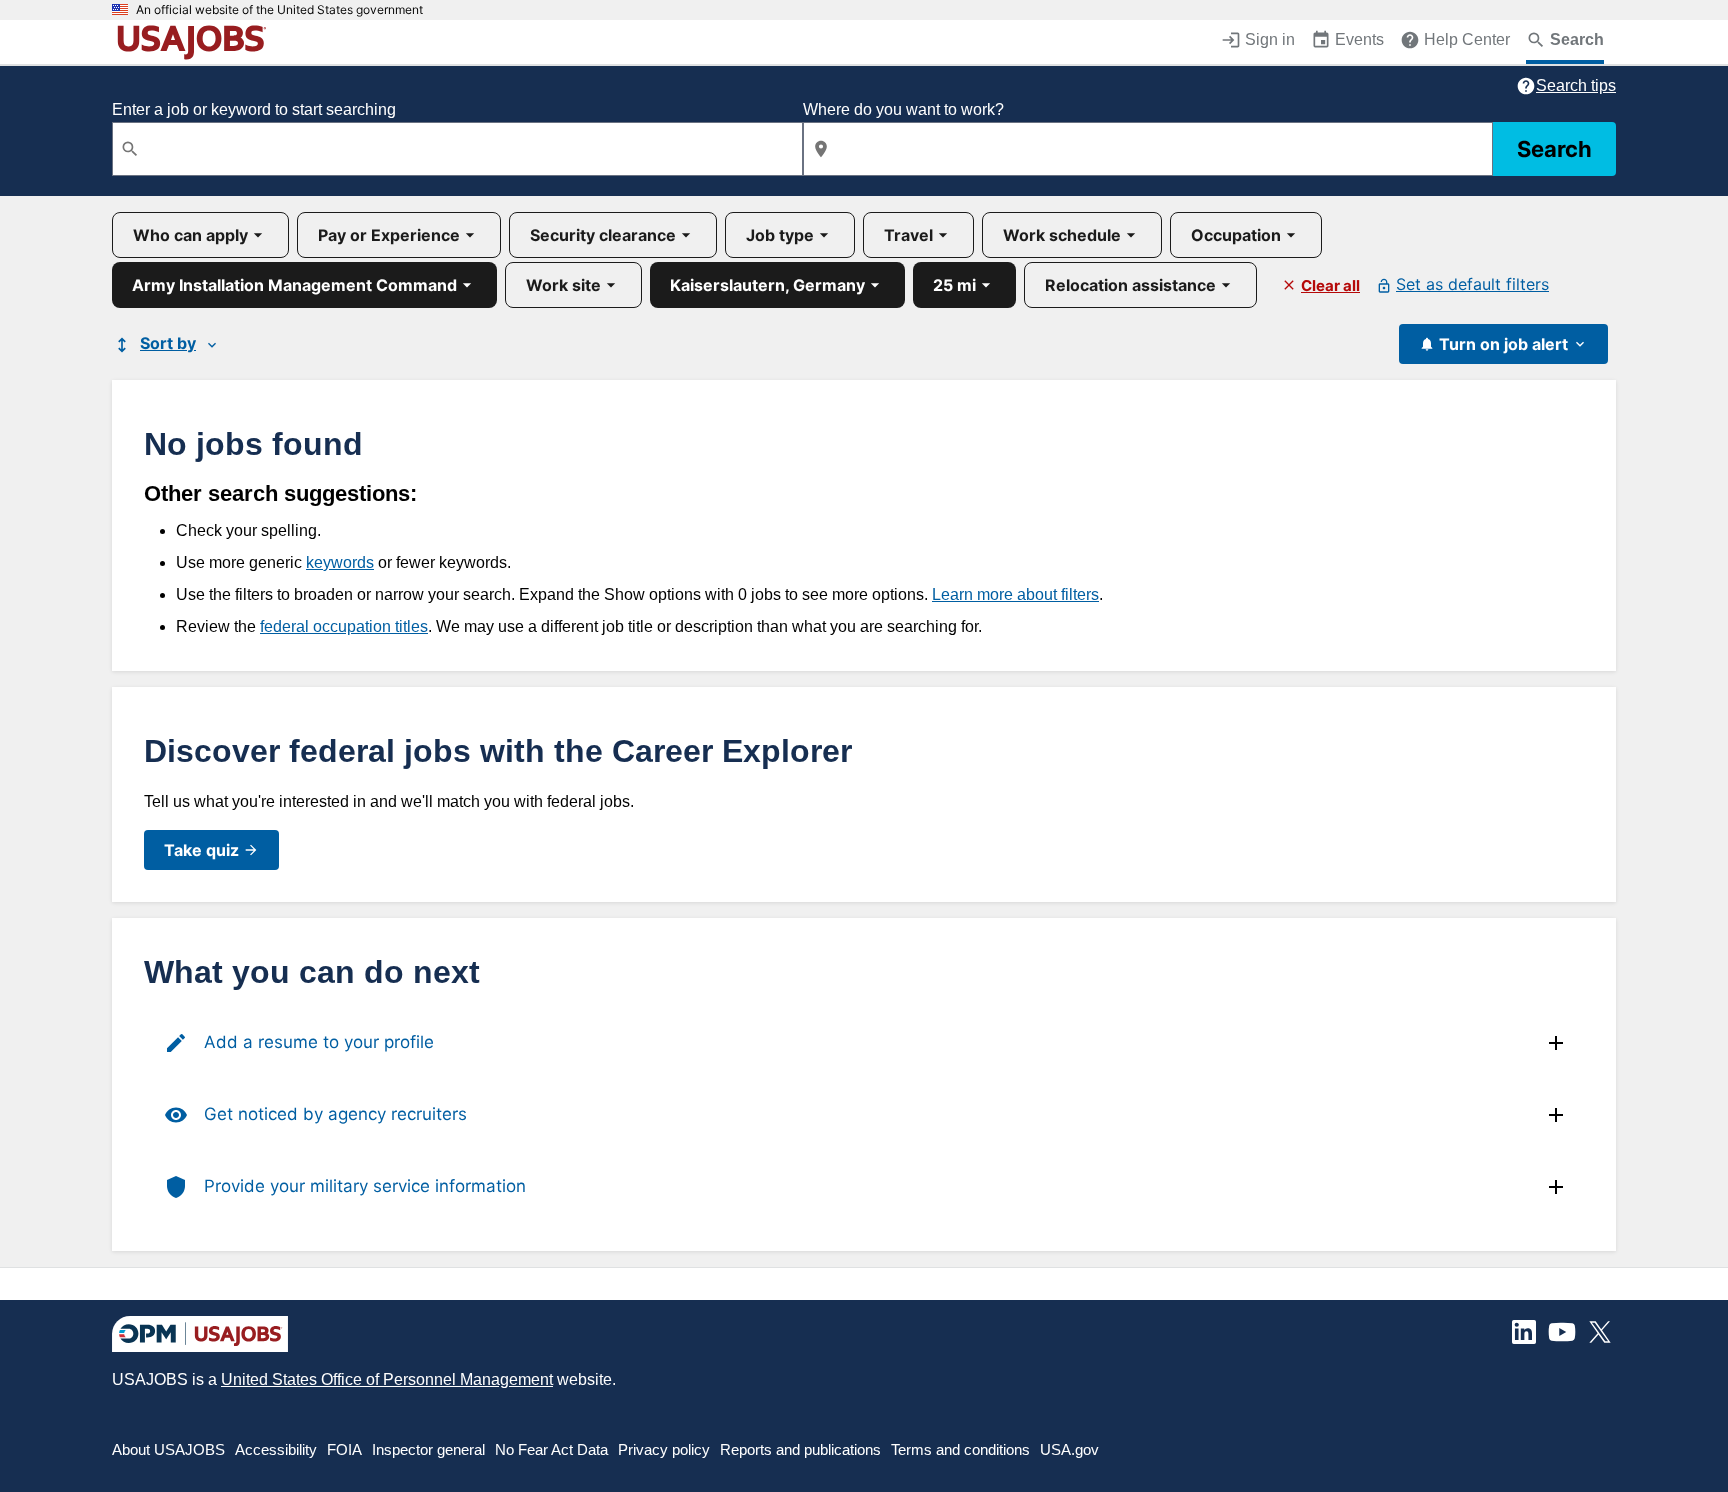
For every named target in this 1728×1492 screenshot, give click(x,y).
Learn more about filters (1015, 594)
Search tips (1576, 85)
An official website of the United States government (279, 10)
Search (1554, 149)
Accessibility (276, 1449)
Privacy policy (664, 1449)
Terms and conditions (960, 1449)
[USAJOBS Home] (196, 42)
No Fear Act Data (551, 1449)
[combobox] (457, 149)
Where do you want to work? (903, 109)
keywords (340, 562)
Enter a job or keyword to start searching (254, 109)
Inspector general (428, 1449)
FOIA (344, 1449)
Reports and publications (800, 1449)
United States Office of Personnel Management (387, 1379)
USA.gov (1069, 1449)
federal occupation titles (344, 626)
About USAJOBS (168, 1449)
